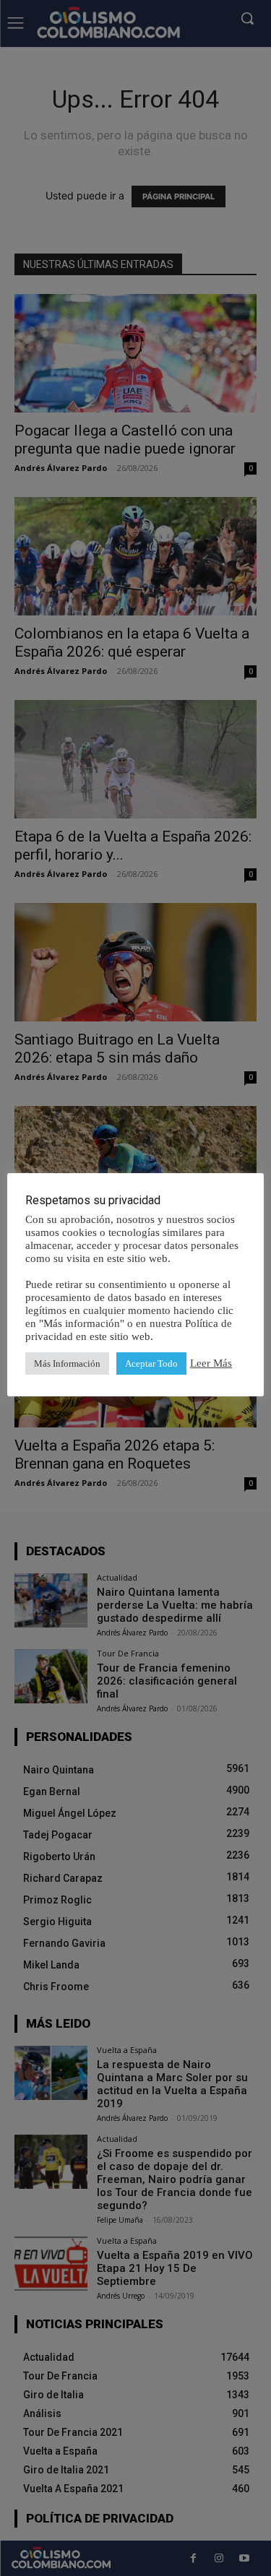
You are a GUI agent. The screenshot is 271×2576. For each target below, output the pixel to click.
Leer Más (211, 1363)
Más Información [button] (67, 1363)
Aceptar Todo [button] (151, 1363)
